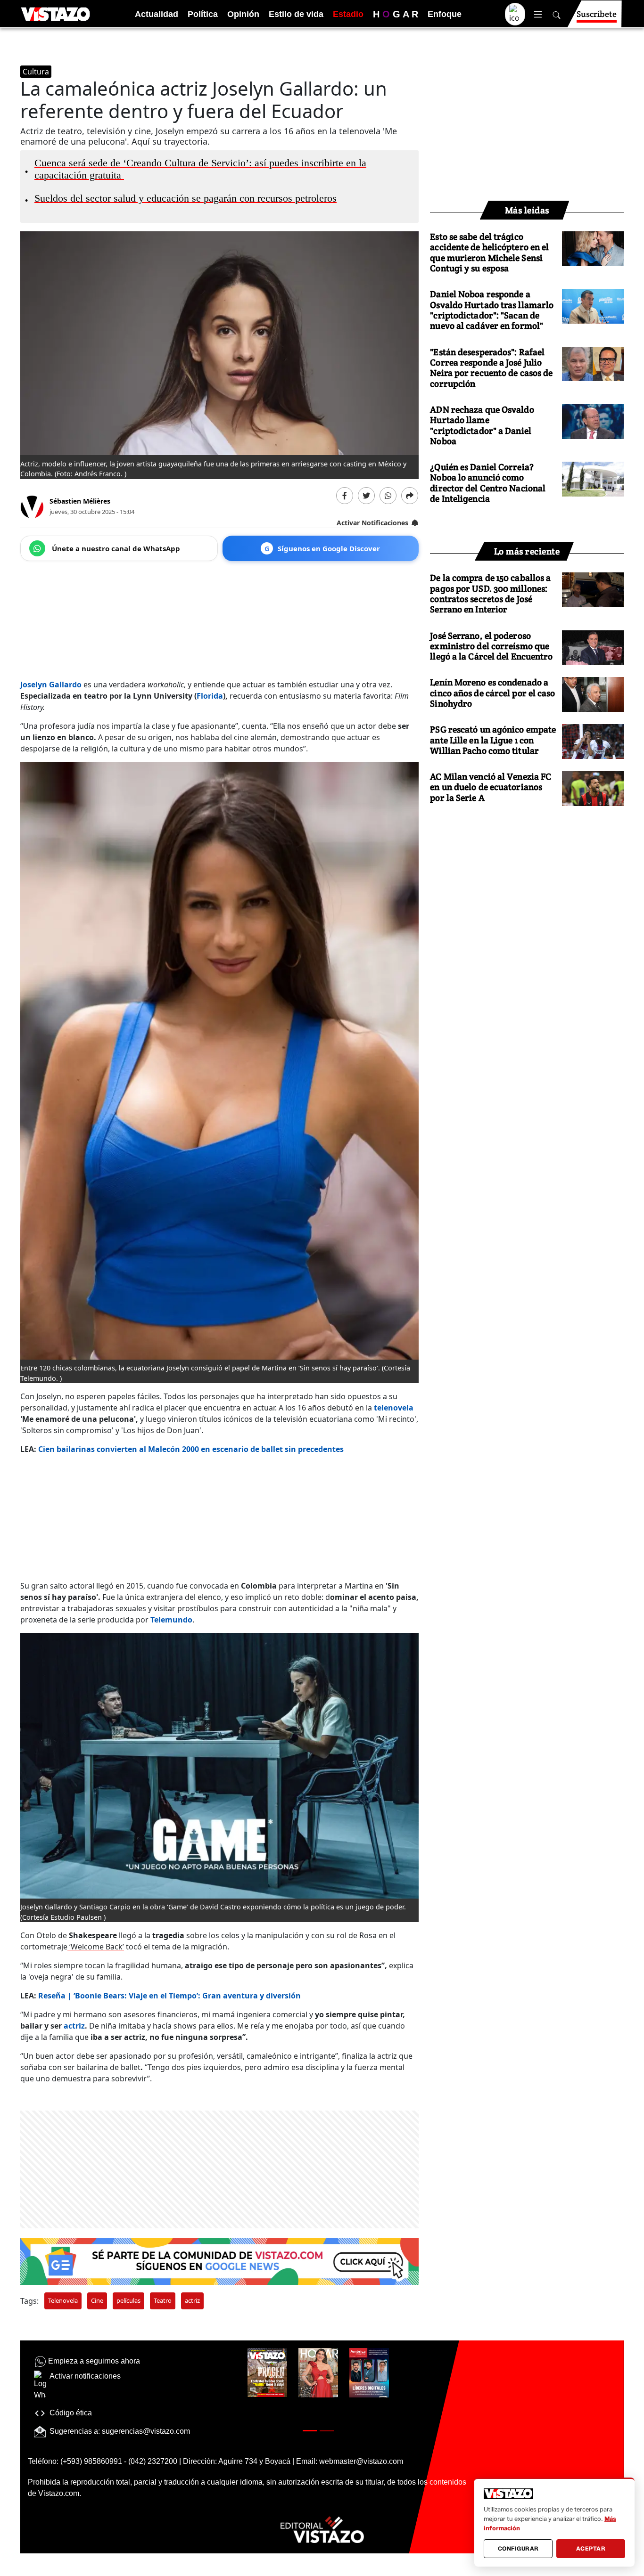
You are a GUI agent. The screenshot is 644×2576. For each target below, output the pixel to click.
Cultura (36, 72)
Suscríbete (597, 14)
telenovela (394, 1408)
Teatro (163, 2300)
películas (128, 2300)
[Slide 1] (310, 2431)
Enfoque (445, 14)
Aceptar (591, 2548)
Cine (97, 2300)
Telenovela (63, 2300)
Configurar (518, 2548)
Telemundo (171, 1620)
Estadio (348, 14)
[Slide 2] (327, 2431)
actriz (74, 2026)
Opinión (243, 14)
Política (203, 14)
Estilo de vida (296, 14)
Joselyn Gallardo (52, 685)
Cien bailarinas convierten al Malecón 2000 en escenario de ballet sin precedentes (191, 1449)
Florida (210, 696)
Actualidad (157, 14)
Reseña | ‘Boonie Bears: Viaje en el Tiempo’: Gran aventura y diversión (169, 1996)
